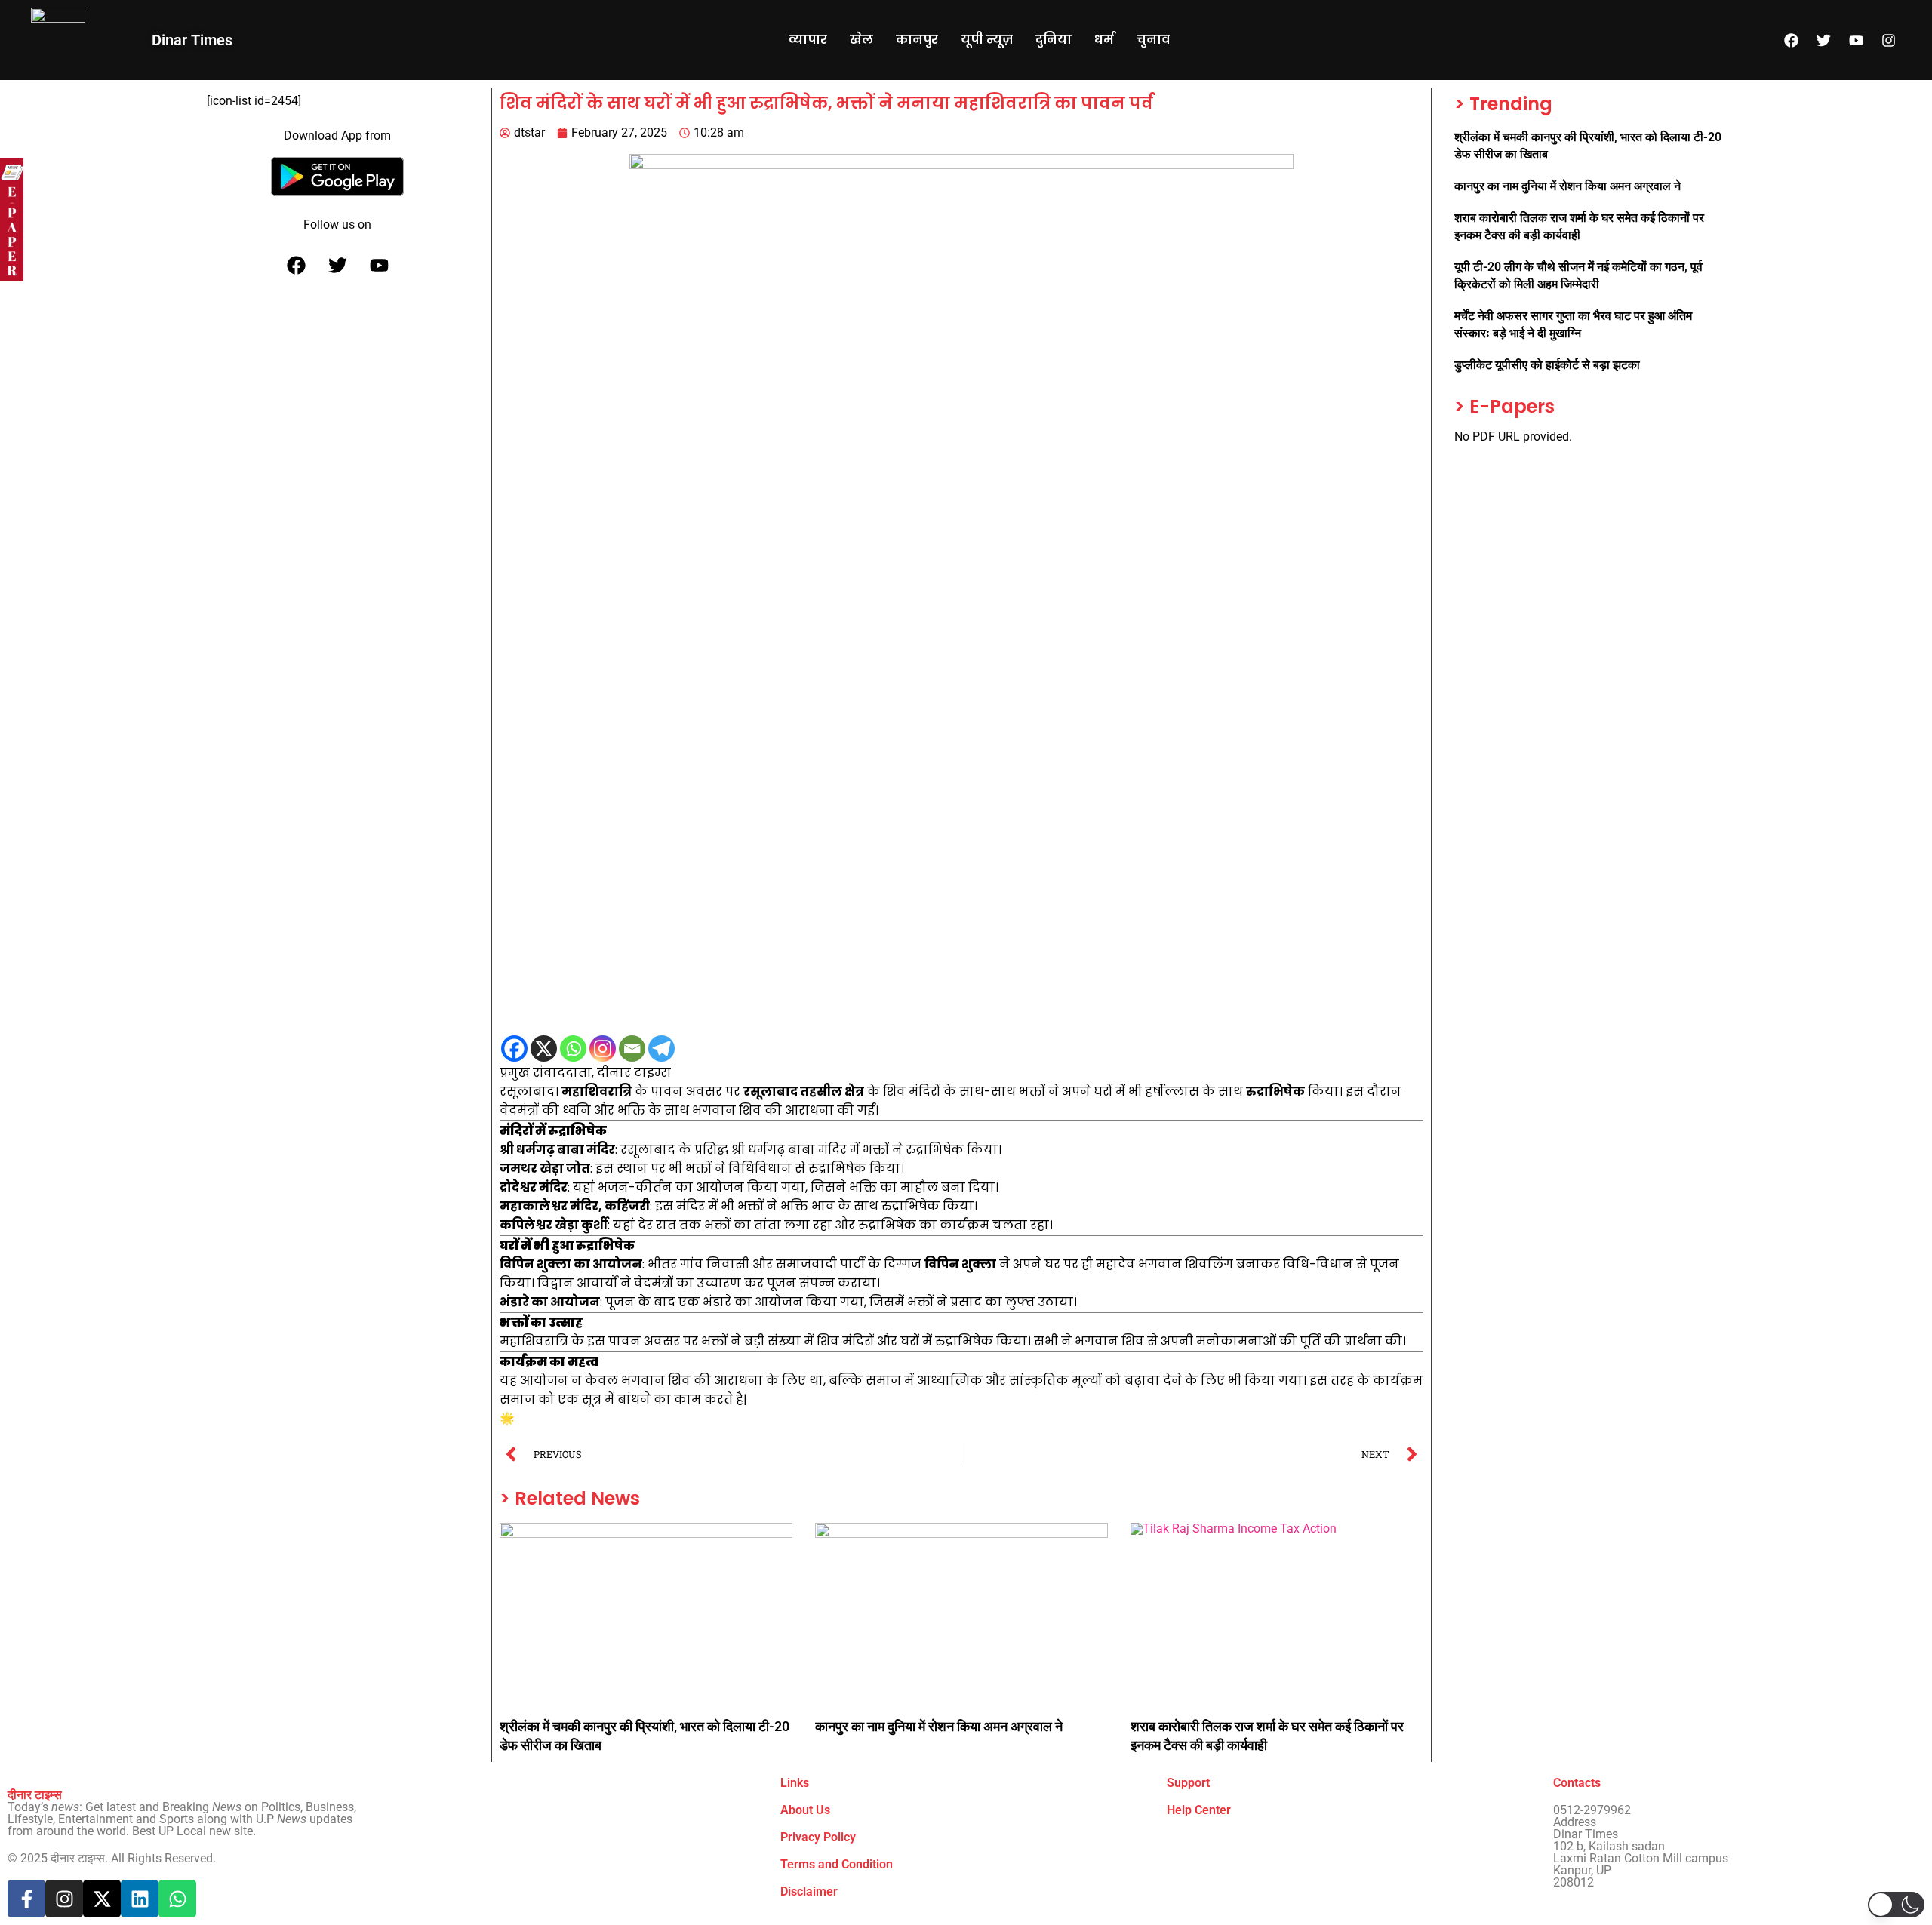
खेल (861, 40)
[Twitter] (1824, 40)
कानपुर (917, 40)
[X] (544, 1049)
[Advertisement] (952, 769)
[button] (1896, 1905)
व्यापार (808, 40)
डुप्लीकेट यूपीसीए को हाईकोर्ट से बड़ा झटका (1547, 365)
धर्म (1104, 40)
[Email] (632, 1049)
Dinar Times (192, 40)
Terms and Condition (837, 1864)
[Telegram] (661, 1049)
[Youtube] (1857, 40)
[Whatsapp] (573, 1049)
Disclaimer (809, 1891)
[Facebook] (1792, 40)
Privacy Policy (818, 1837)
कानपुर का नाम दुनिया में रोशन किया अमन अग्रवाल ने (939, 1726)
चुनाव (1153, 40)
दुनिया (1054, 40)
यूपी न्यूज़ (987, 40)
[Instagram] (1889, 40)
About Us (805, 1810)
